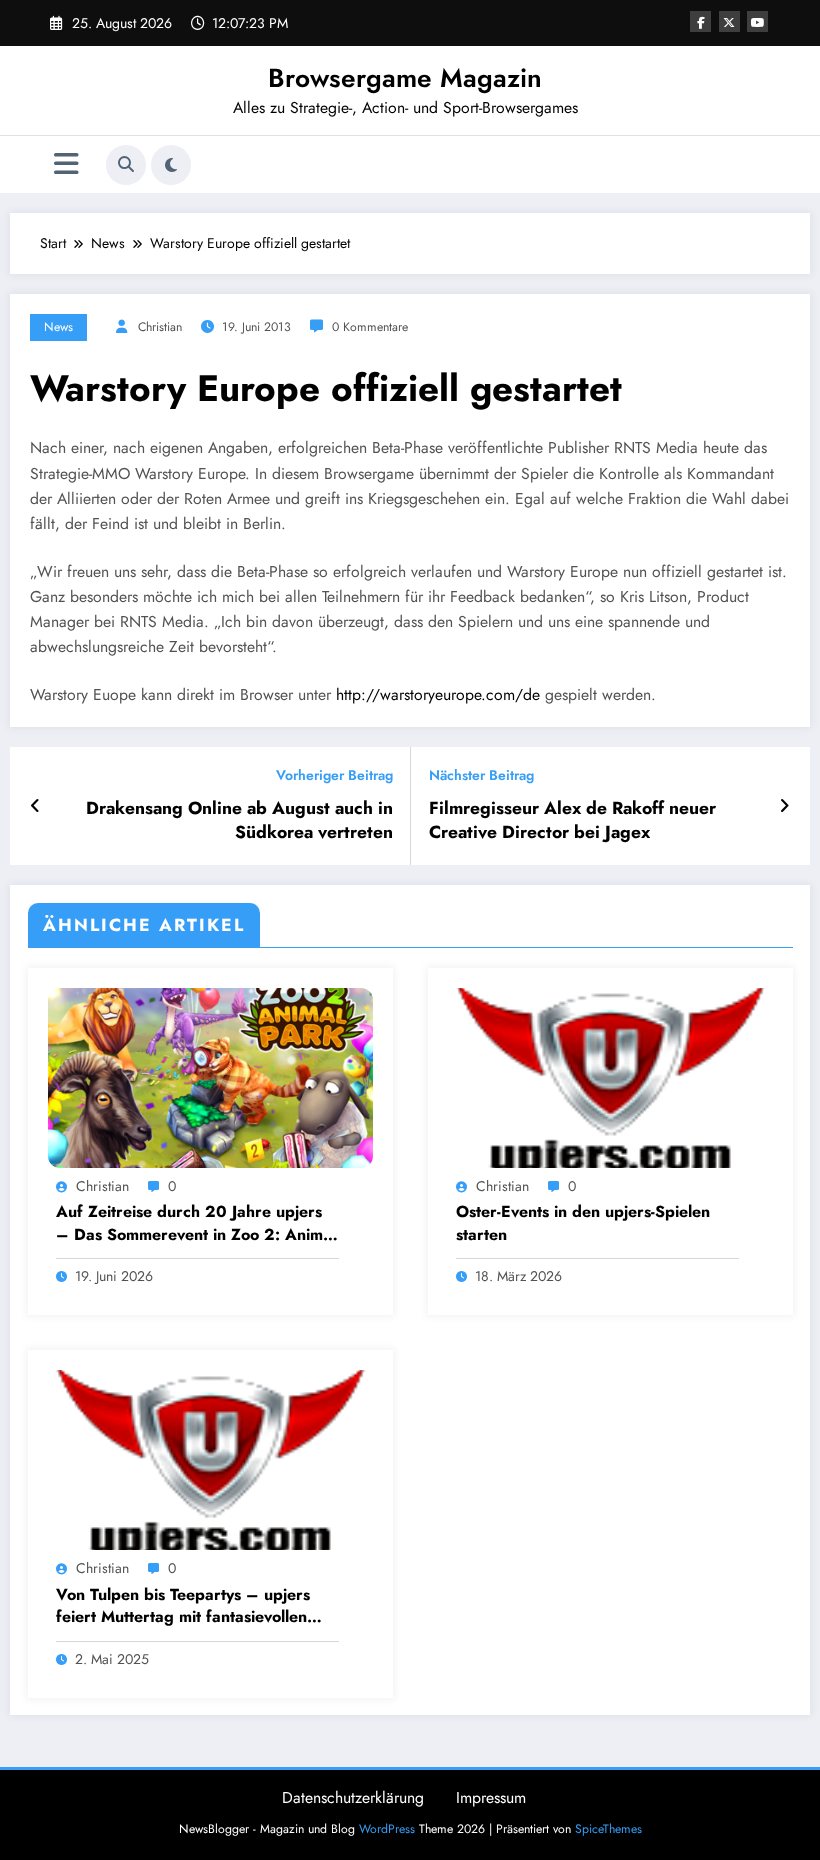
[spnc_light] (171, 165)
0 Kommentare (370, 327)
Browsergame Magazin (405, 78)
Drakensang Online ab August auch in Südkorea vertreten (239, 821)
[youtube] (757, 21)
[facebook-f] (700, 21)
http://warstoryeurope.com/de (438, 694)
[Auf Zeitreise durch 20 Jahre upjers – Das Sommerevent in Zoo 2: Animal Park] (210, 1076)
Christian (160, 327)
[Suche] (126, 165)
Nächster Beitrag (481, 775)
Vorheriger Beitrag (334, 775)
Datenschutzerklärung (353, 1797)
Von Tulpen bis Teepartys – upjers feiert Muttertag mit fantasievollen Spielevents (183, 1606)
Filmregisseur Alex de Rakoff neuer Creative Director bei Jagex (572, 821)
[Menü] (66, 164)
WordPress (387, 1829)
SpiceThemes (608, 1829)
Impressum (491, 1797)
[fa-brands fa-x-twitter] (729, 21)
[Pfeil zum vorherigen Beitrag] (35, 806)
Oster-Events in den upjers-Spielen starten (583, 1223)
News (58, 327)
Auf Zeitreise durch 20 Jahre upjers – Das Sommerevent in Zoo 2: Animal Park (196, 1223)
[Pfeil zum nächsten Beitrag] (784, 806)
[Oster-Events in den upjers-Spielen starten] (610, 1076)
